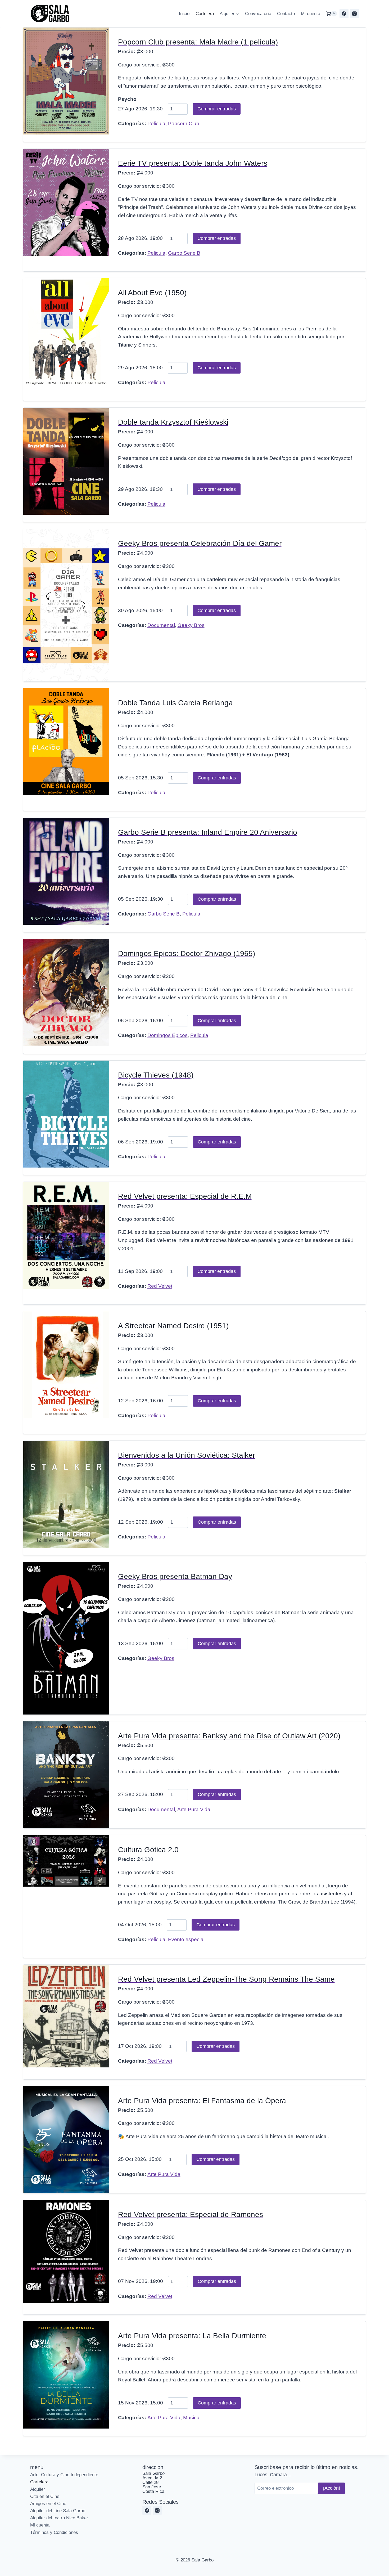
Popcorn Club (184, 124)
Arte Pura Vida (194, 1809)
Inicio (184, 14)
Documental (161, 625)
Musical (192, 2418)
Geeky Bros (191, 625)
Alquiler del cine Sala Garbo (58, 2511)
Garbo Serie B (184, 253)
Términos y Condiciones (54, 2532)
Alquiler (38, 2489)
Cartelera (205, 14)
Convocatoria (258, 14)
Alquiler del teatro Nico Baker (59, 2518)
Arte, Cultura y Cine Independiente (64, 2475)
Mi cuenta (311, 14)
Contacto (286, 14)
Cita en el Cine (45, 2496)
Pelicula (156, 124)
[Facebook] (344, 14)
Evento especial (186, 1939)
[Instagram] (354, 14)
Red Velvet (160, 1286)
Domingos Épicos (168, 1035)
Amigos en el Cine (48, 2504)
